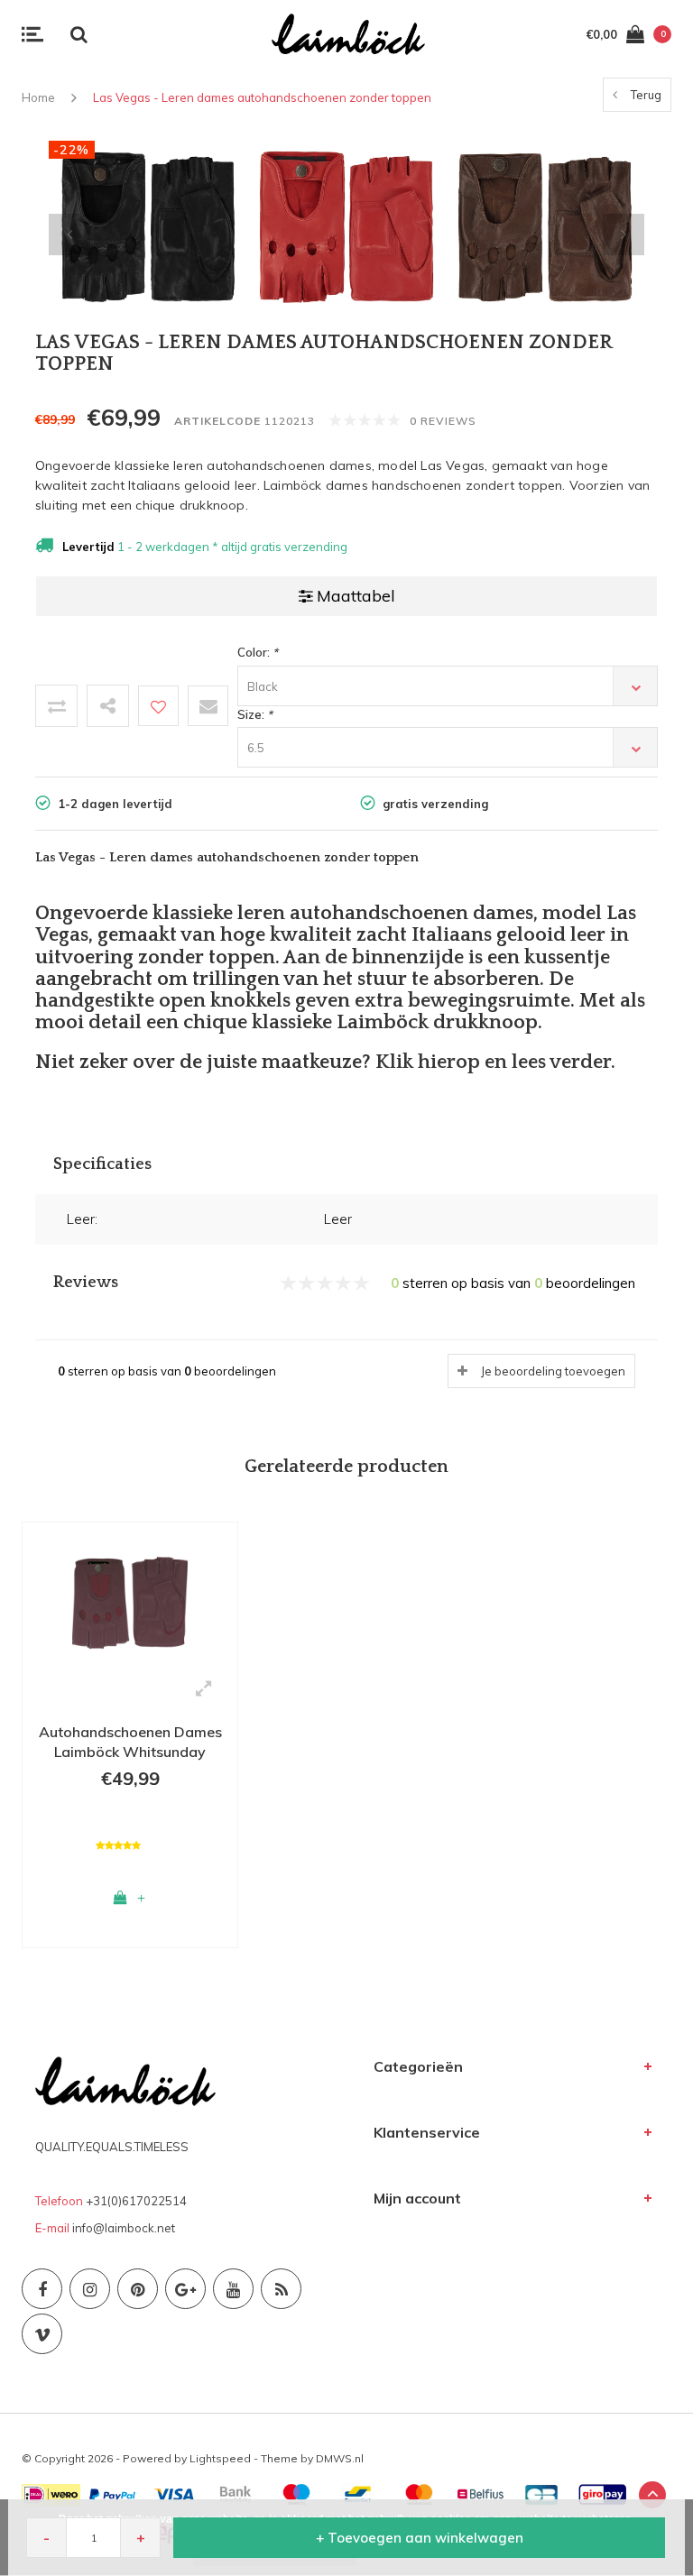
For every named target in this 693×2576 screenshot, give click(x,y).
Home (38, 97)
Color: (258, 652)
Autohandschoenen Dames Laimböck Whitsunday (130, 1742)
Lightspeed (220, 2458)
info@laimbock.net (124, 2228)
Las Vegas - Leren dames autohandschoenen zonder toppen (262, 97)
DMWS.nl (340, 2458)
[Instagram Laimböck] (90, 2289)
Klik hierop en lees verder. (495, 1062)
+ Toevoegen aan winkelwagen (420, 2538)
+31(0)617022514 (136, 2201)
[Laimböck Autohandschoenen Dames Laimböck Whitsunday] (130, 1600)
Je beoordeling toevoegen (553, 1371)
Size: (255, 714)
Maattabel (356, 596)
